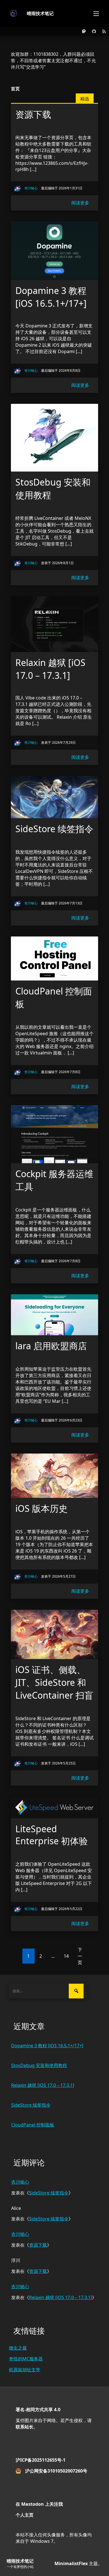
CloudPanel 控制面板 (33, 2125)
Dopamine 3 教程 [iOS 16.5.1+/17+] (47, 2046)
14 (66, 1956)
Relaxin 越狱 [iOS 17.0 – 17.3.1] (43, 2085)
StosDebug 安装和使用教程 (39, 2065)
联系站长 (25, 2427)
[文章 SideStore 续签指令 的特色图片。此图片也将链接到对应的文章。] (54, 797)
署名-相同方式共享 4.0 (38, 2410)
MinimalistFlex (71, 2563)
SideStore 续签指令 (31, 2105)
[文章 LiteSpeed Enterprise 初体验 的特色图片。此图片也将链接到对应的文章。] (54, 1807)
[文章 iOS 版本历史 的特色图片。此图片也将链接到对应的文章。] (54, 1476)
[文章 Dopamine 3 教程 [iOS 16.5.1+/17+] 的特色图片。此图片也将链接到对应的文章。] (54, 251)
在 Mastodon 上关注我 (39, 2504)
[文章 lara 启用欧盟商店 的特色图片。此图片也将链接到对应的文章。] (54, 1315)
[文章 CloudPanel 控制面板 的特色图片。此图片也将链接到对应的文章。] (54, 959)
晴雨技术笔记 (40, 13)
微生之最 (18, 2348)
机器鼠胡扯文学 (25, 2370)
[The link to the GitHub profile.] (94, 31)
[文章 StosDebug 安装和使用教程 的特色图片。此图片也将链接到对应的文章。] (54, 438)
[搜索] (76, 1991)
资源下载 (38, 2245)
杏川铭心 (20, 2182)
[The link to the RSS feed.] (104, 31)
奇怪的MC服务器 (26, 2359)
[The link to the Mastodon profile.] (84, 31)
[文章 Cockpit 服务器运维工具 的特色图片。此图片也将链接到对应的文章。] (54, 1134)
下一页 (80, 1956)
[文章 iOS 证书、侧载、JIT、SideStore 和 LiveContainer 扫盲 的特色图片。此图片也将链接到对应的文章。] (54, 1634)
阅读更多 (80, 203)
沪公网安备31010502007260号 (56, 2471)
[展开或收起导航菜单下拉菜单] (96, 13)
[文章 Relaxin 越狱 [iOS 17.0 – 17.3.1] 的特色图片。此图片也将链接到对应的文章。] (54, 624)
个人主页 (25, 2515)
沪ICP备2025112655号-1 (41, 2460)
